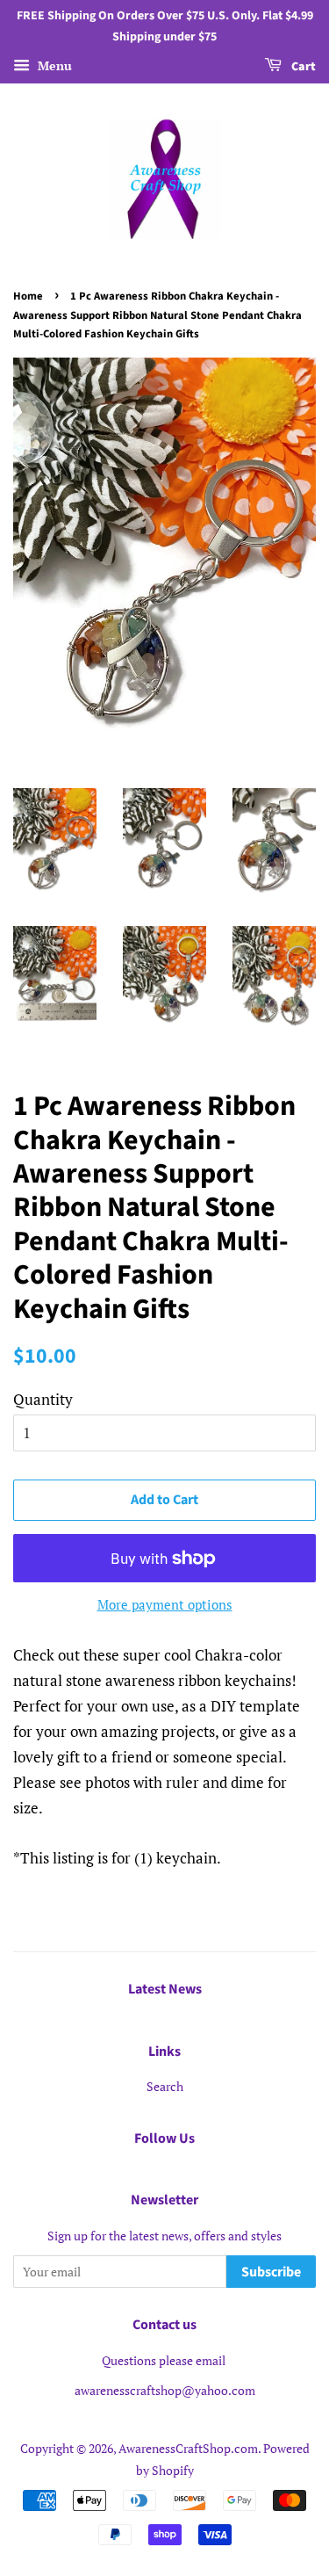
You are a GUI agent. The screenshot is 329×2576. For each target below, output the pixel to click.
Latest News (165, 1989)
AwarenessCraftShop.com (188, 2448)
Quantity (43, 1399)
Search (165, 2086)
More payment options (165, 1604)
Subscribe (271, 2272)
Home (28, 296)
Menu (53, 65)
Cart (302, 67)
